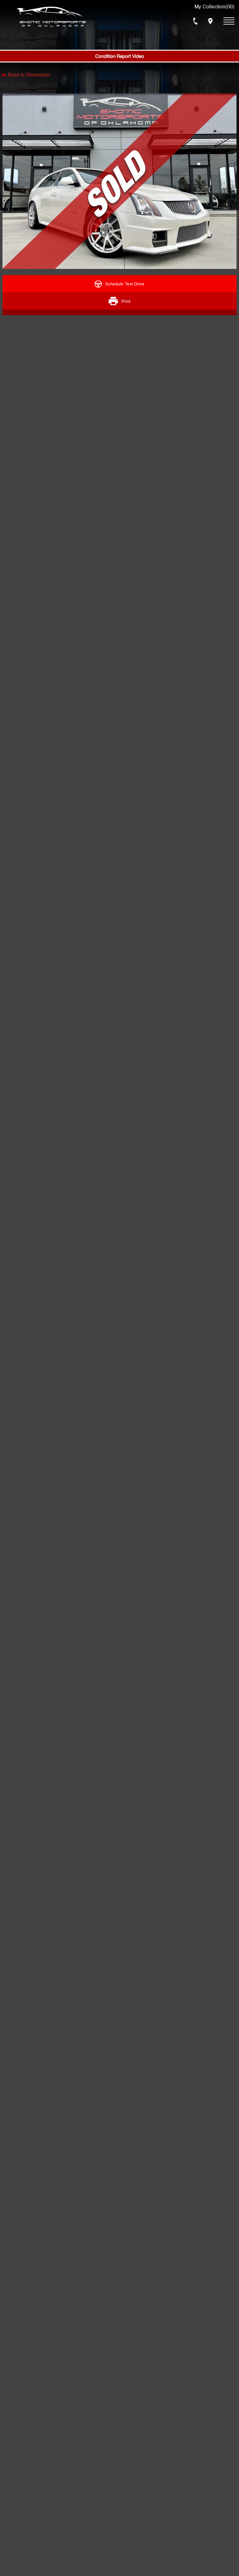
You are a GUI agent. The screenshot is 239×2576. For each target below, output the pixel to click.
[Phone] (196, 21)
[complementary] (220, 2557)
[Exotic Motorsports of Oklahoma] (51, 17)
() (214, 7)
